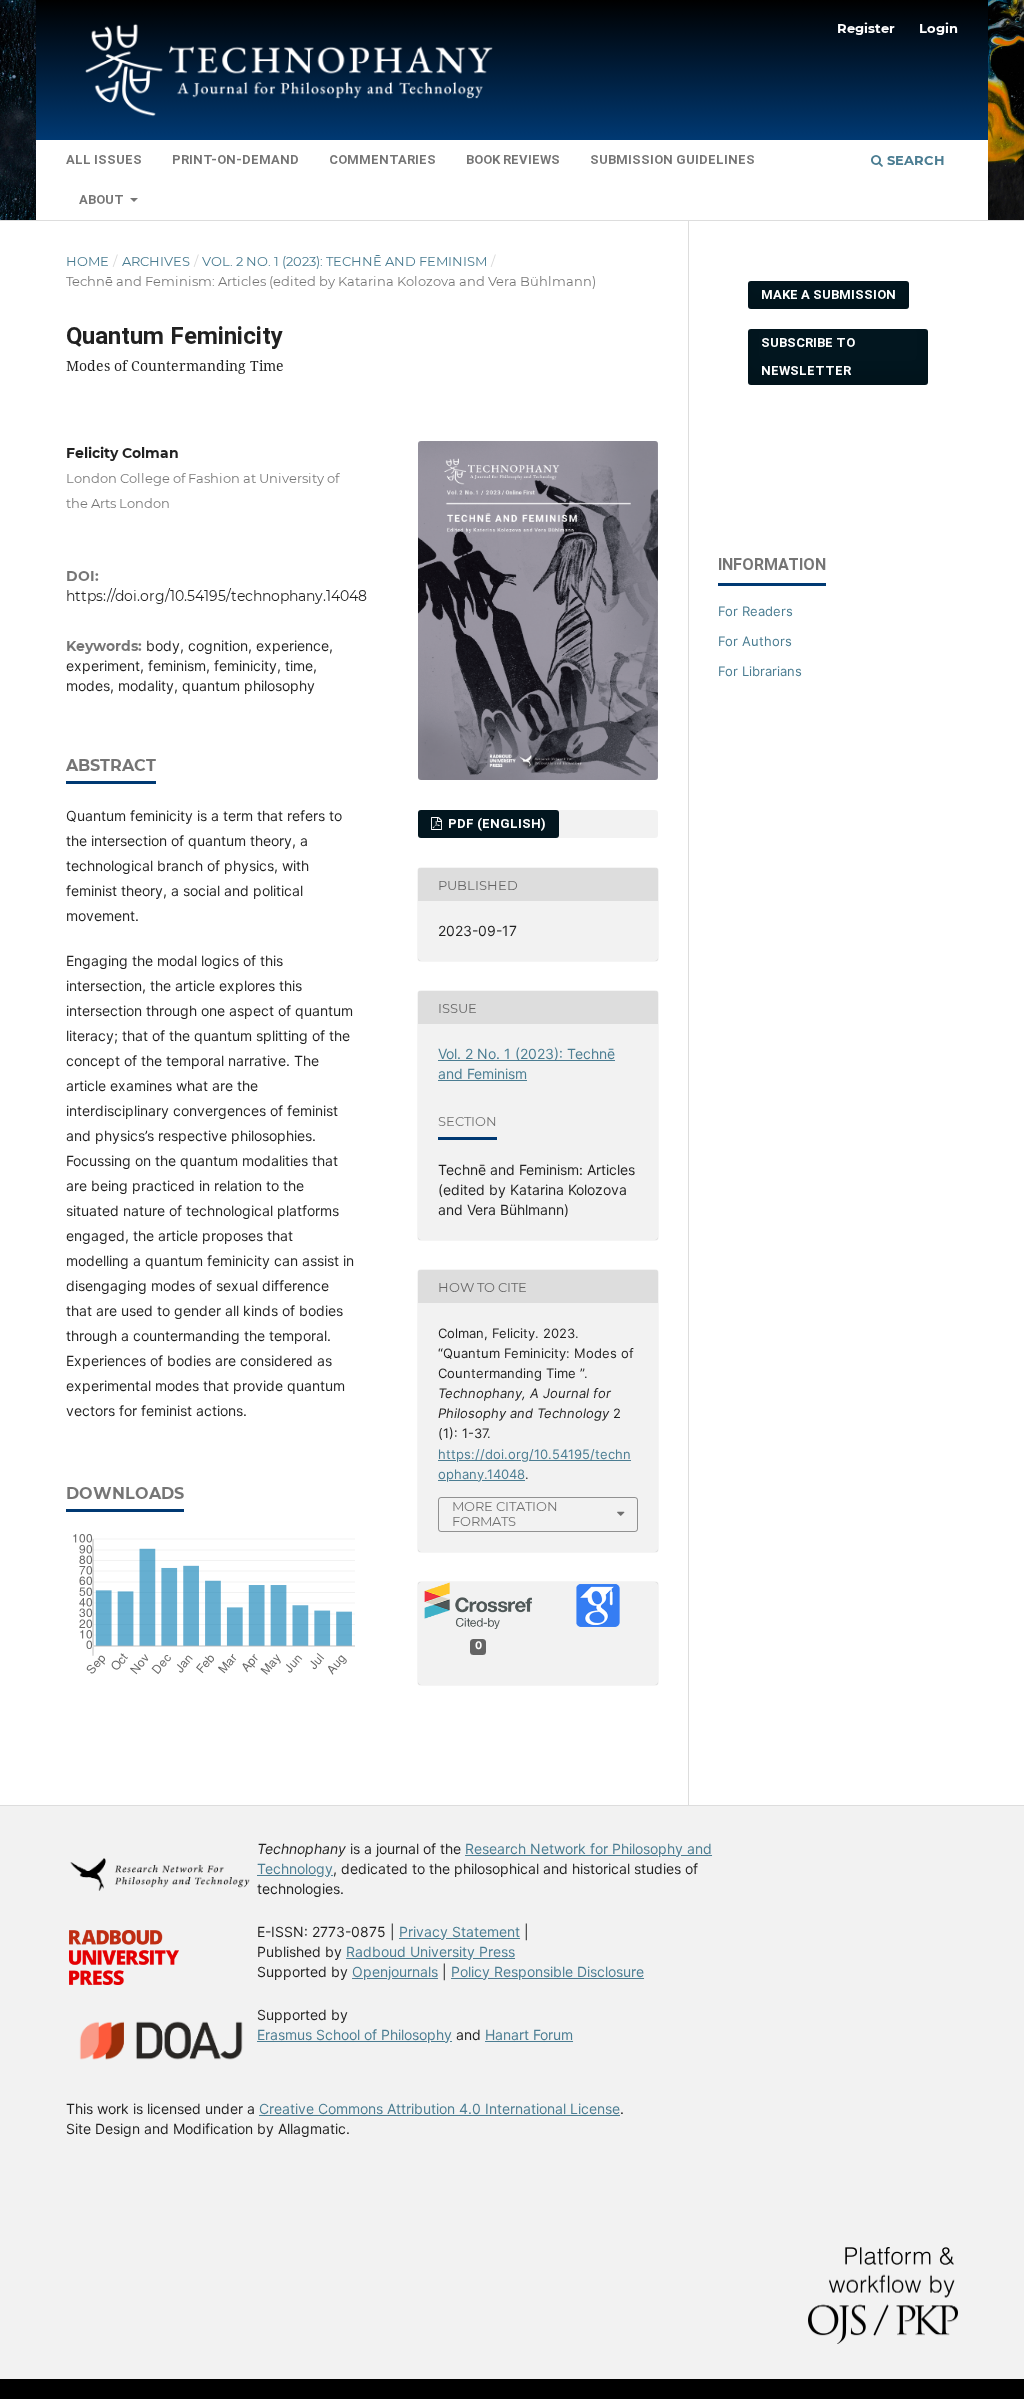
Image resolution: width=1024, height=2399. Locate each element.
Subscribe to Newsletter (808, 356)
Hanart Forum (529, 2034)
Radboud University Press (430, 1951)
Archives (156, 261)
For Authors (755, 641)
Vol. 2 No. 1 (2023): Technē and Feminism (344, 261)
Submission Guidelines (672, 159)
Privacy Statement (459, 1931)
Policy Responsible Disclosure (547, 1971)
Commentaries (382, 159)
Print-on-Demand (235, 159)
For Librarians (760, 671)
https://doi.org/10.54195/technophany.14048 (216, 596)
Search (914, 160)
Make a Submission (828, 294)
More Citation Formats (505, 1513)
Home (87, 261)
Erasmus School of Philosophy (354, 2034)
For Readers (755, 611)
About (103, 199)
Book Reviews (513, 159)
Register (866, 28)
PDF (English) (495, 823)
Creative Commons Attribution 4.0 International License (439, 2108)
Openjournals (395, 1971)
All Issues (104, 159)
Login (938, 28)
